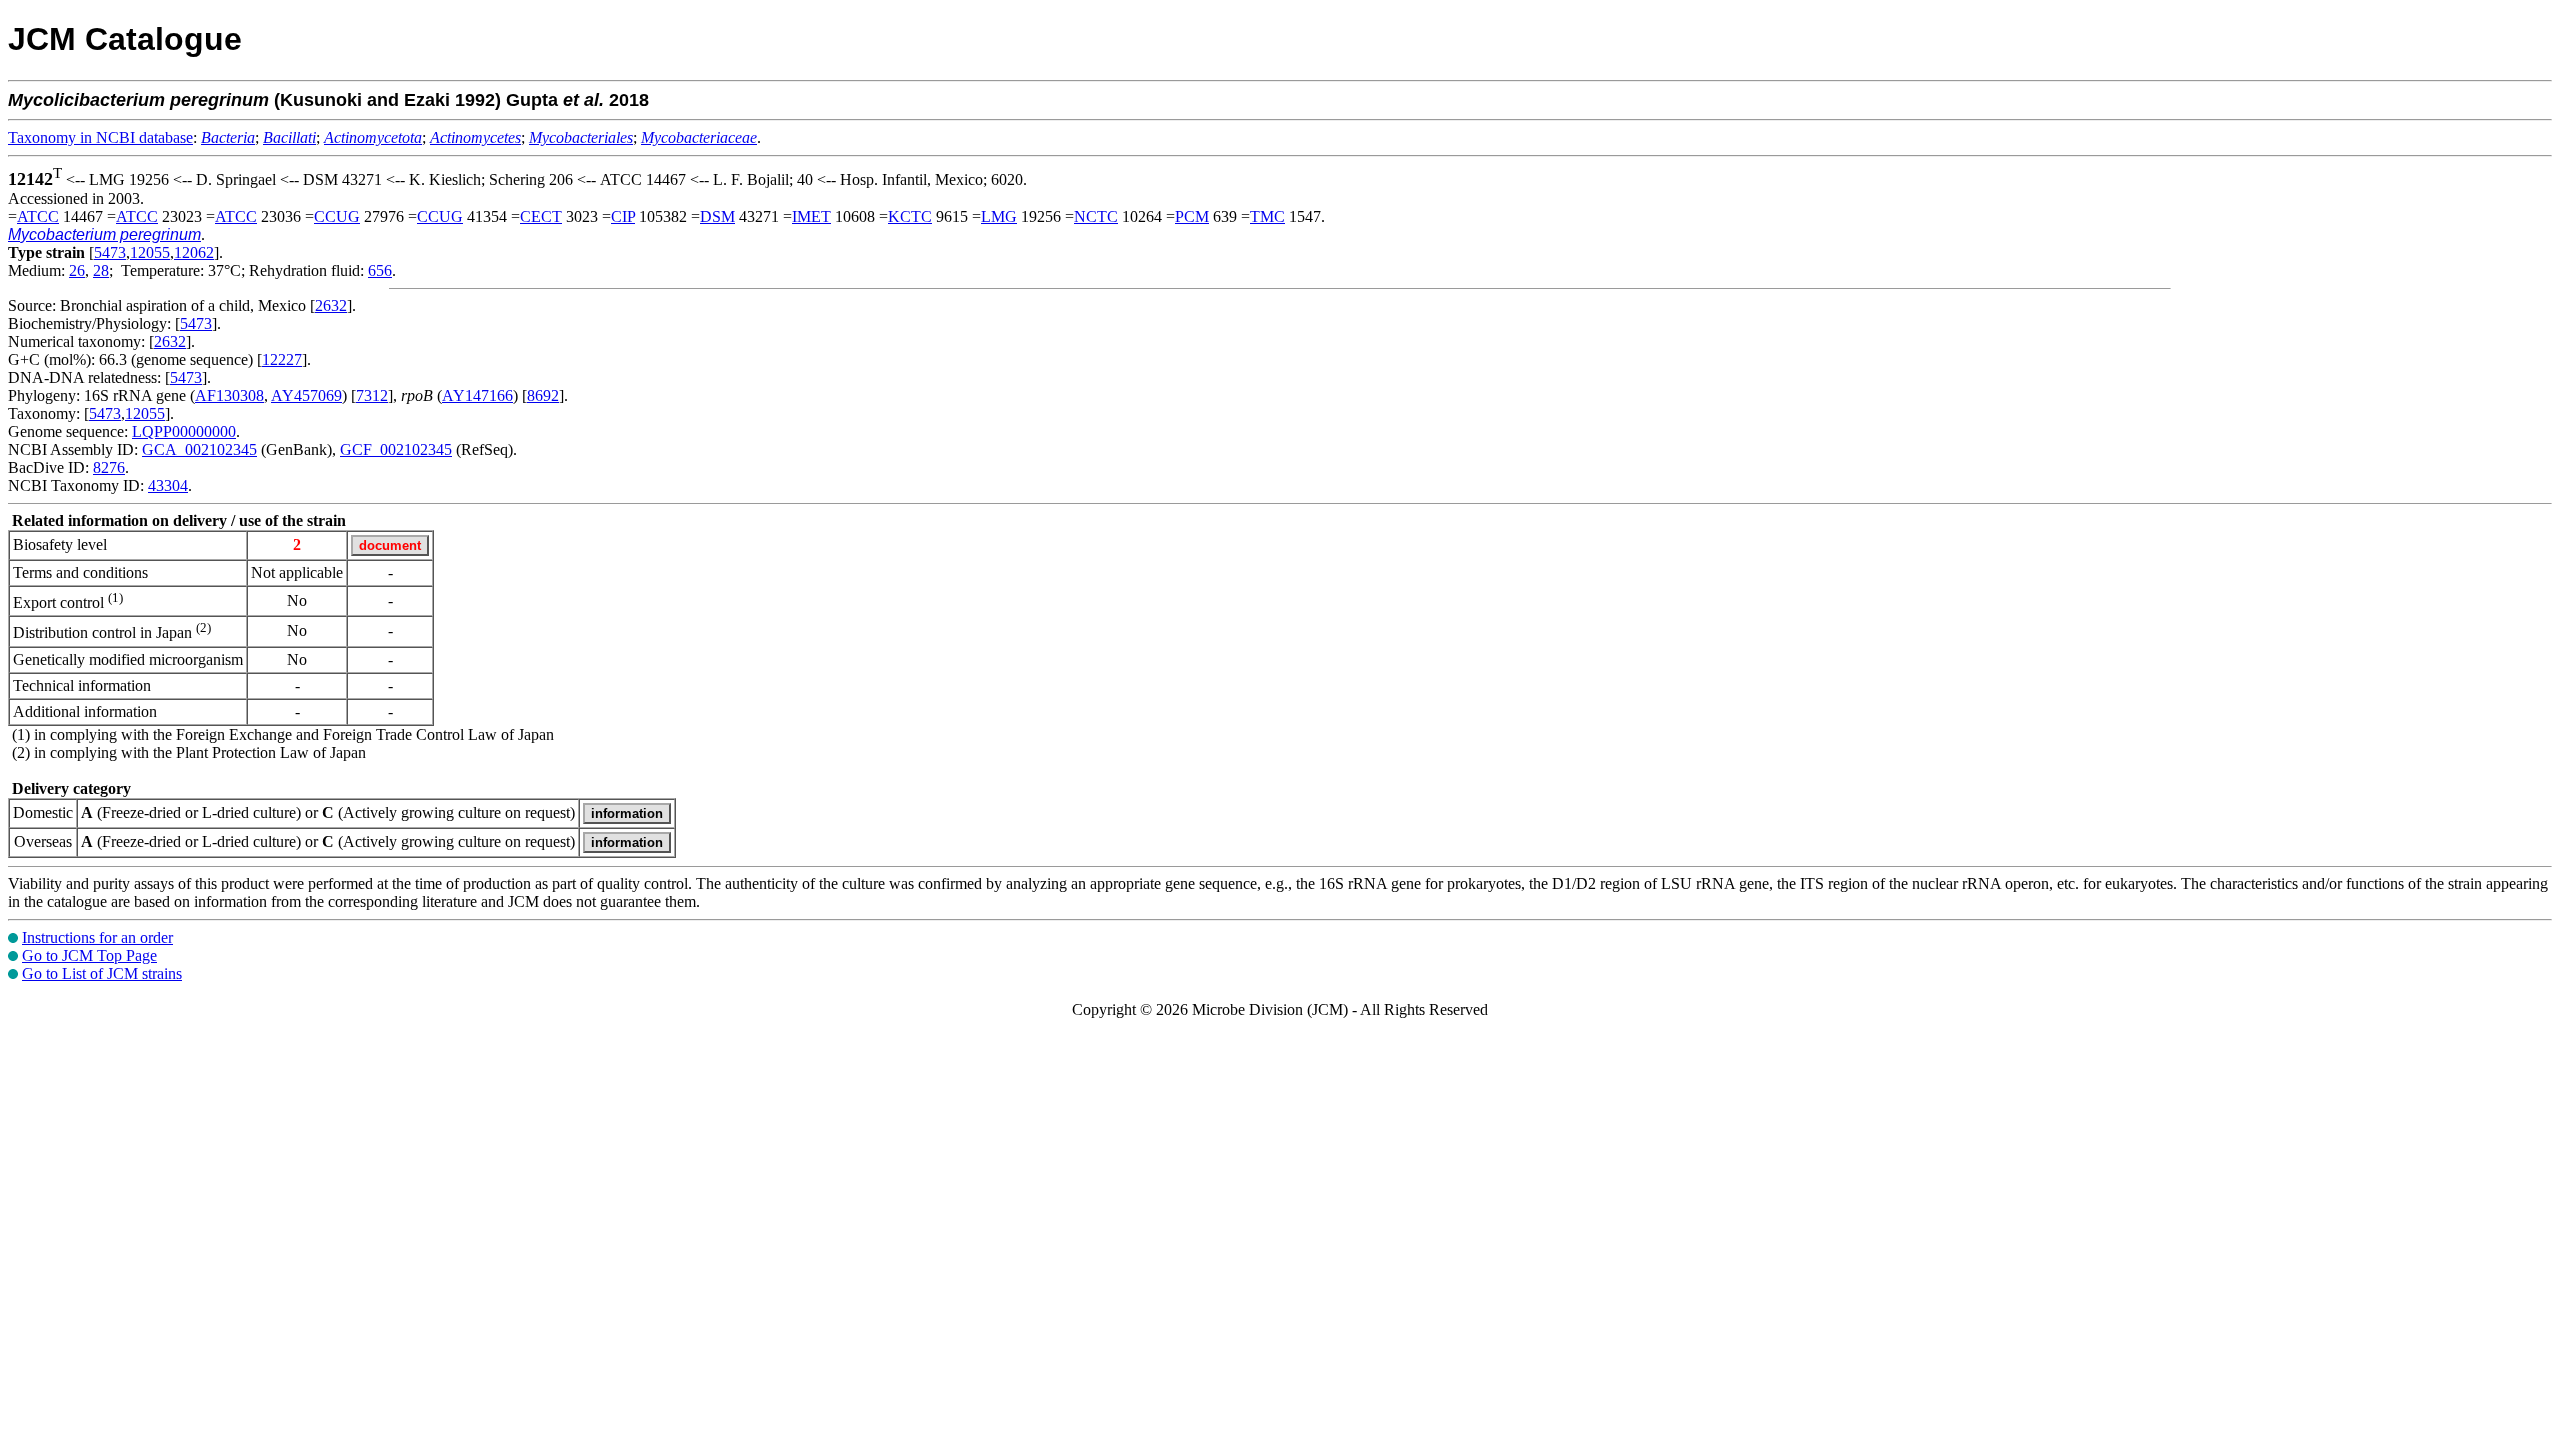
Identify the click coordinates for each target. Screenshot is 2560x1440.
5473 (110, 252)
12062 (194, 252)
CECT (541, 216)
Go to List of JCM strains (102, 973)
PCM (1192, 216)
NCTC (1096, 216)
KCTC (910, 216)
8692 (543, 395)
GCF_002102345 (396, 449)
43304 (168, 485)
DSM (717, 216)
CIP (623, 216)
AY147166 (477, 395)
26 (77, 270)
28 (101, 270)
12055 (150, 252)
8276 (109, 467)
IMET (811, 216)
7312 (372, 395)
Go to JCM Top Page (89, 955)
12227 (282, 359)
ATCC (38, 216)
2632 (331, 305)
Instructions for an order (97, 937)
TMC (1267, 216)
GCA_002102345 (199, 449)
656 (380, 270)
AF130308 (229, 395)
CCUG (337, 216)
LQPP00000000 (184, 431)
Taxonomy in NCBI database (100, 137)
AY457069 (306, 395)
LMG (999, 216)
